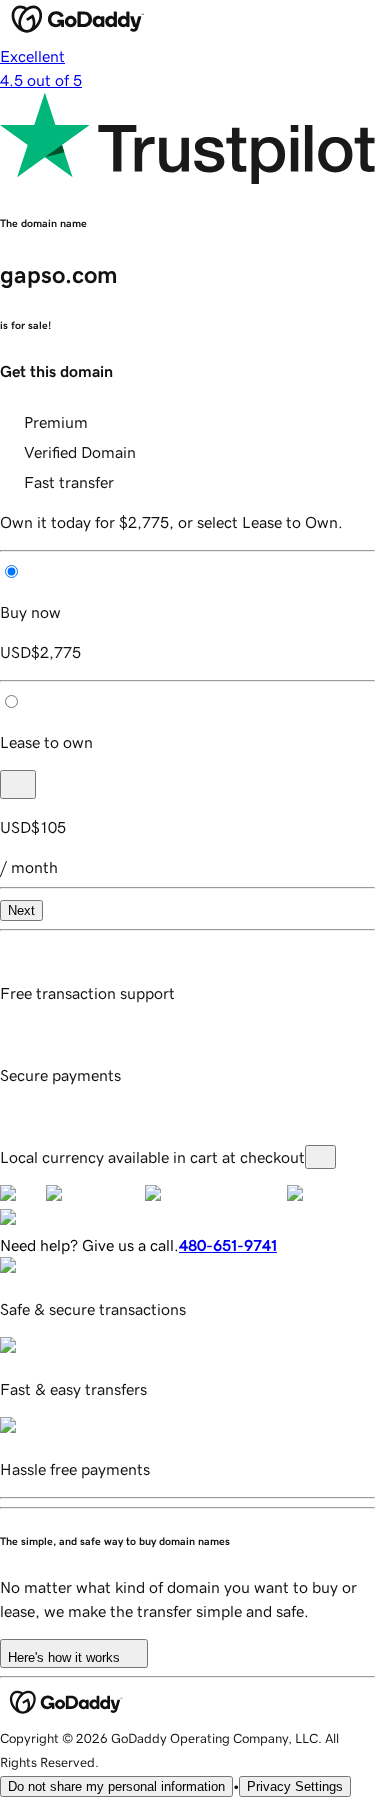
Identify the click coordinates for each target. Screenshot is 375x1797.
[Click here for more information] (320, 1157)
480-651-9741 (228, 1245)
